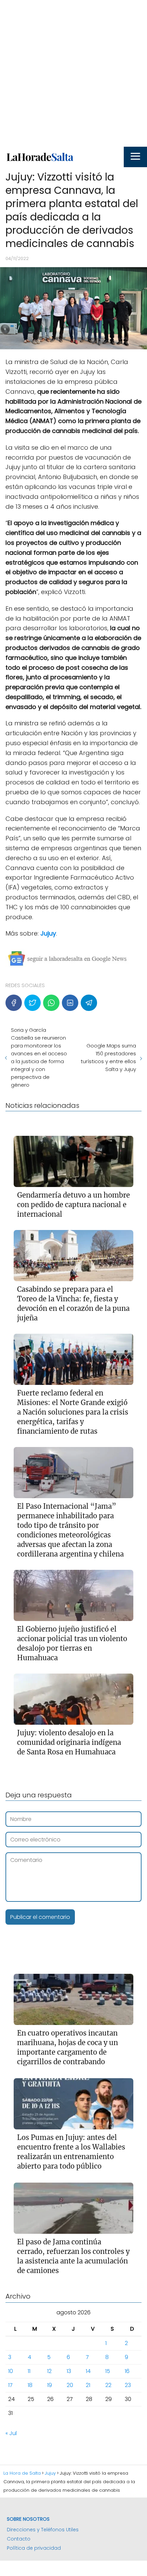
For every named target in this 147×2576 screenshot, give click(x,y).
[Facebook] (14, 1003)
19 (50, 2385)
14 (88, 2371)
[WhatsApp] (51, 1003)
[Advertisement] (73, 73)
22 (108, 2385)
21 (88, 2385)
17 (10, 2385)
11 (29, 2371)
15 (108, 2371)
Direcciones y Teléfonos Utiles (43, 2530)
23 (128, 2385)
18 (30, 2385)
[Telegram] (89, 1003)
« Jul (11, 2433)
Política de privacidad (34, 2548)
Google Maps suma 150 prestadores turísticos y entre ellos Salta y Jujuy (108, 1057)
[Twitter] (32, 1003)
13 (69, 2371)
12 (49, 2371)
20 (70, 2385)
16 (127, 2371)
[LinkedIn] (70, 1003)
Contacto (19, 2539)
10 (11, 2371)
